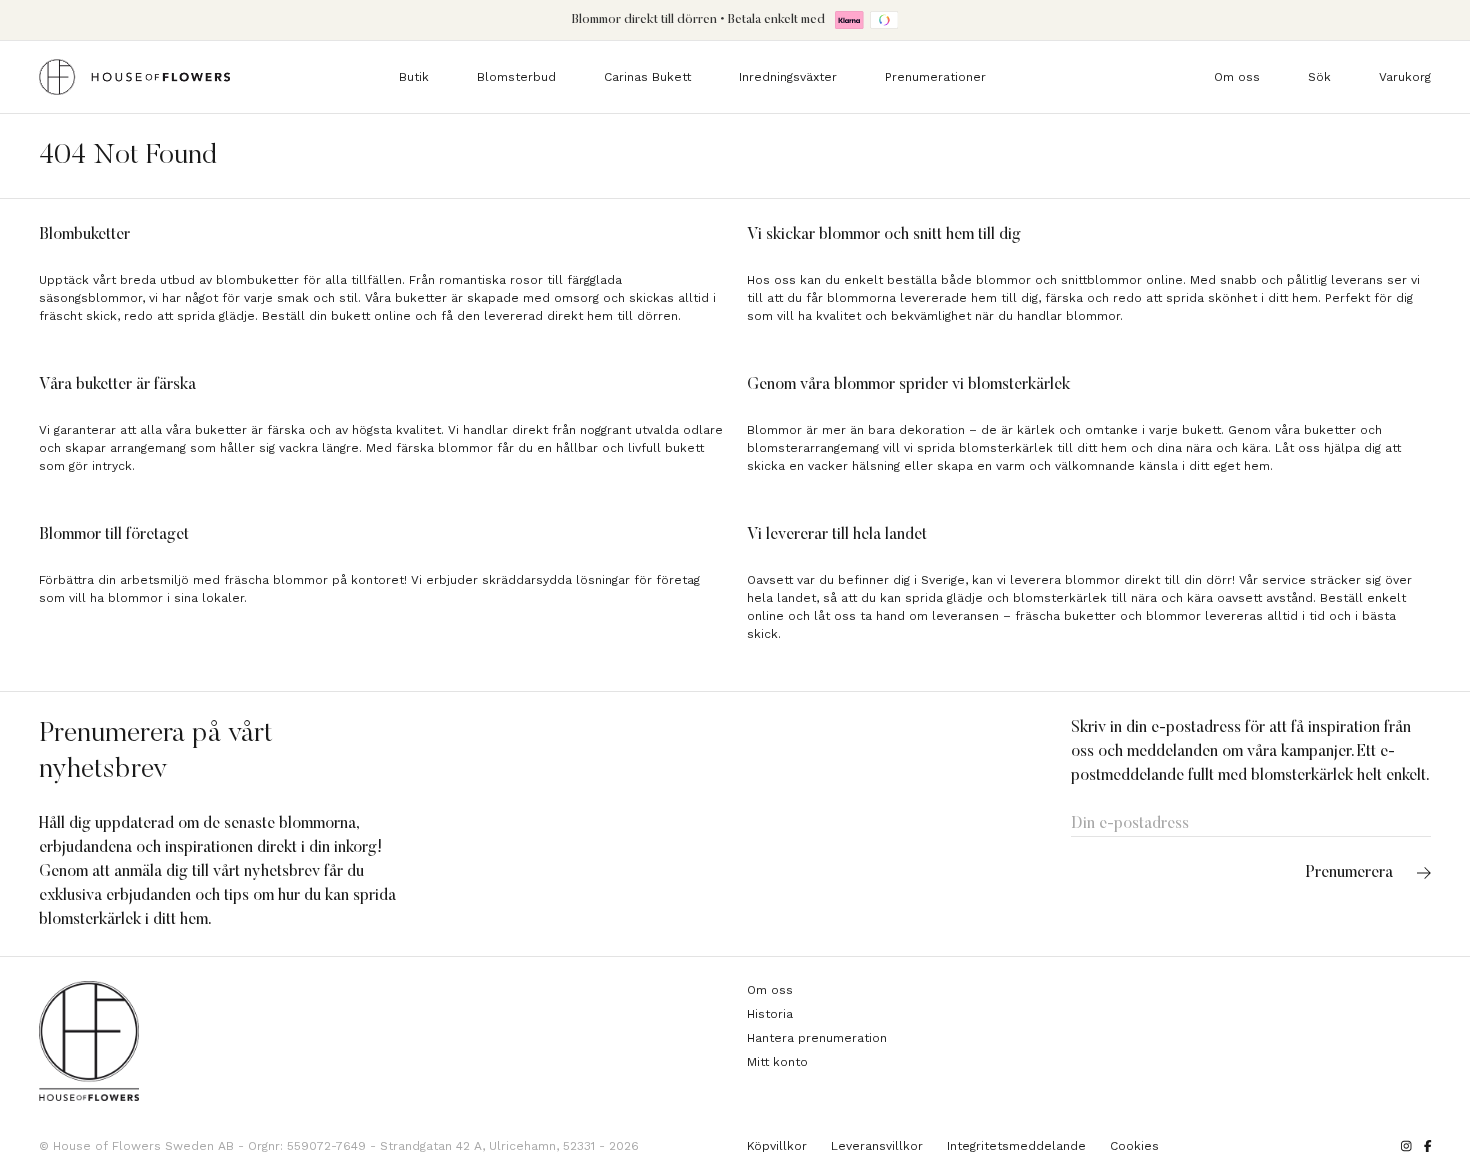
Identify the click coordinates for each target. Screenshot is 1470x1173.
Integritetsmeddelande (1016, 1146)
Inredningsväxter (788, 77)
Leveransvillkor (877, 1146)
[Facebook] (1428, 1146)
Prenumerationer (935, 77)
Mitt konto (777, 1062)
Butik (414, 77)
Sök (1319, 77)
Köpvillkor (777, 1146)
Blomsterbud (516, 77)
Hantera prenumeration (817, 1038)
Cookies (1134, 1146)
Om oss (1237, 77)
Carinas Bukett (647, 77)
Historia (770, 1014)
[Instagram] (1406, 1146)
